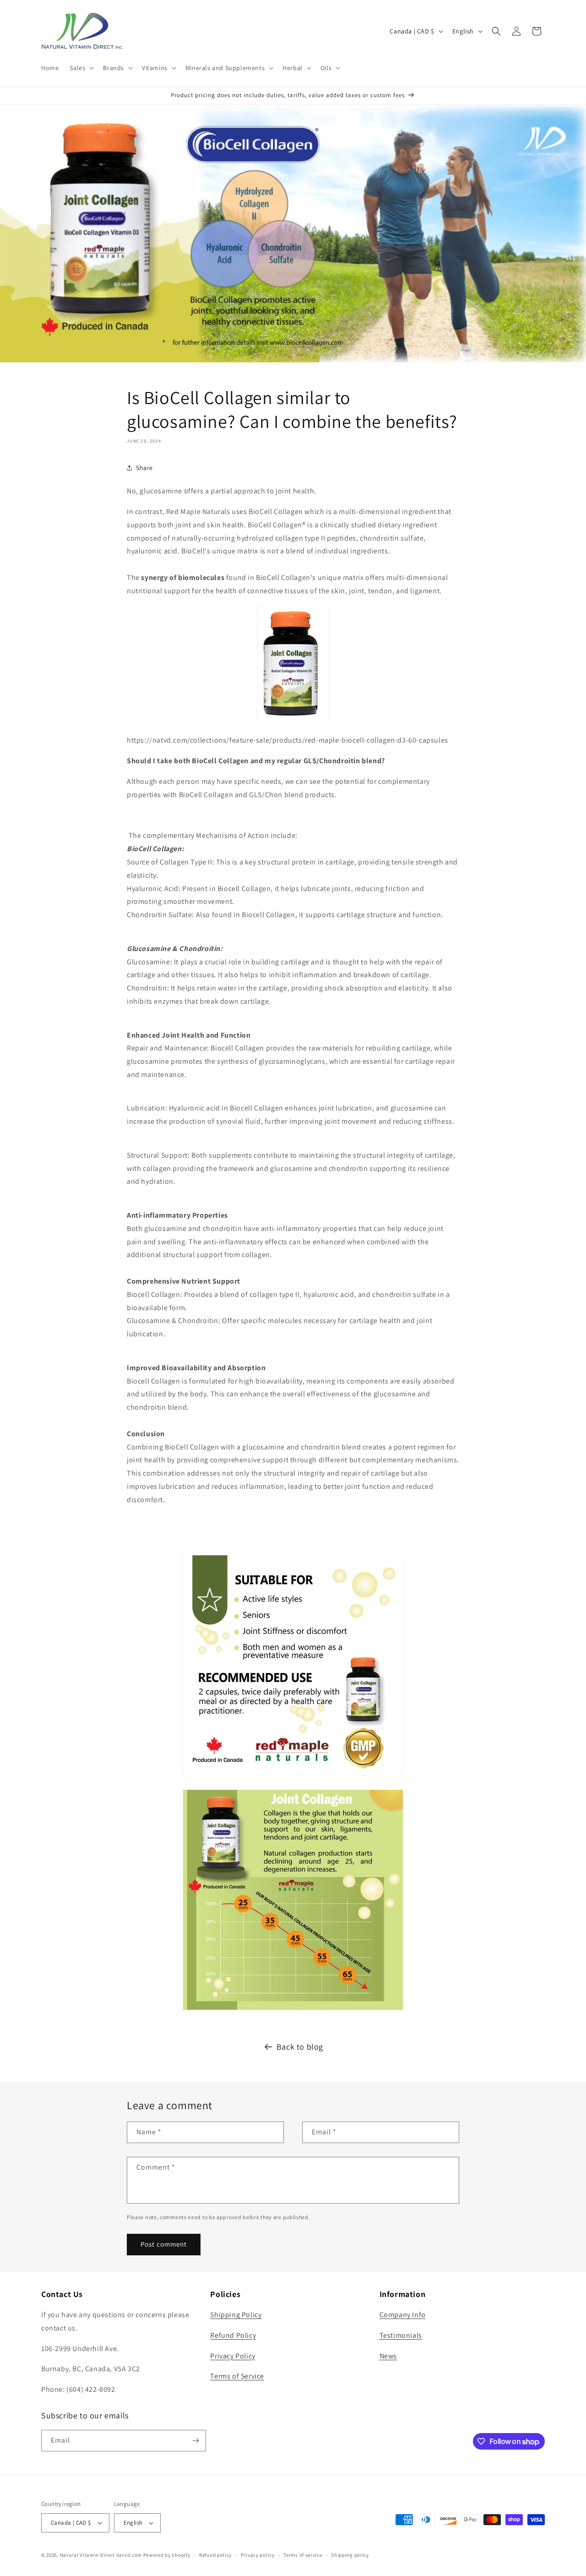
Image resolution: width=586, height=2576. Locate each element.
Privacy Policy (233, 2356)
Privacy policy (258, 2555)
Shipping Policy (236, 2315)
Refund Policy (233, 2335)
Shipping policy (350, 2555)
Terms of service (303, 2555)
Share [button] (144, 468)
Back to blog (300, 2047)
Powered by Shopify (167, 2555)
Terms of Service (237, 2376)
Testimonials (401, 2335)
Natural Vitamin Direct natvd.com (101, 2555)
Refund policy (215, 2555)
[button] (81, 68)
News (388, 2356)
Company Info (403, 2315)
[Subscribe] (195, 2441)
